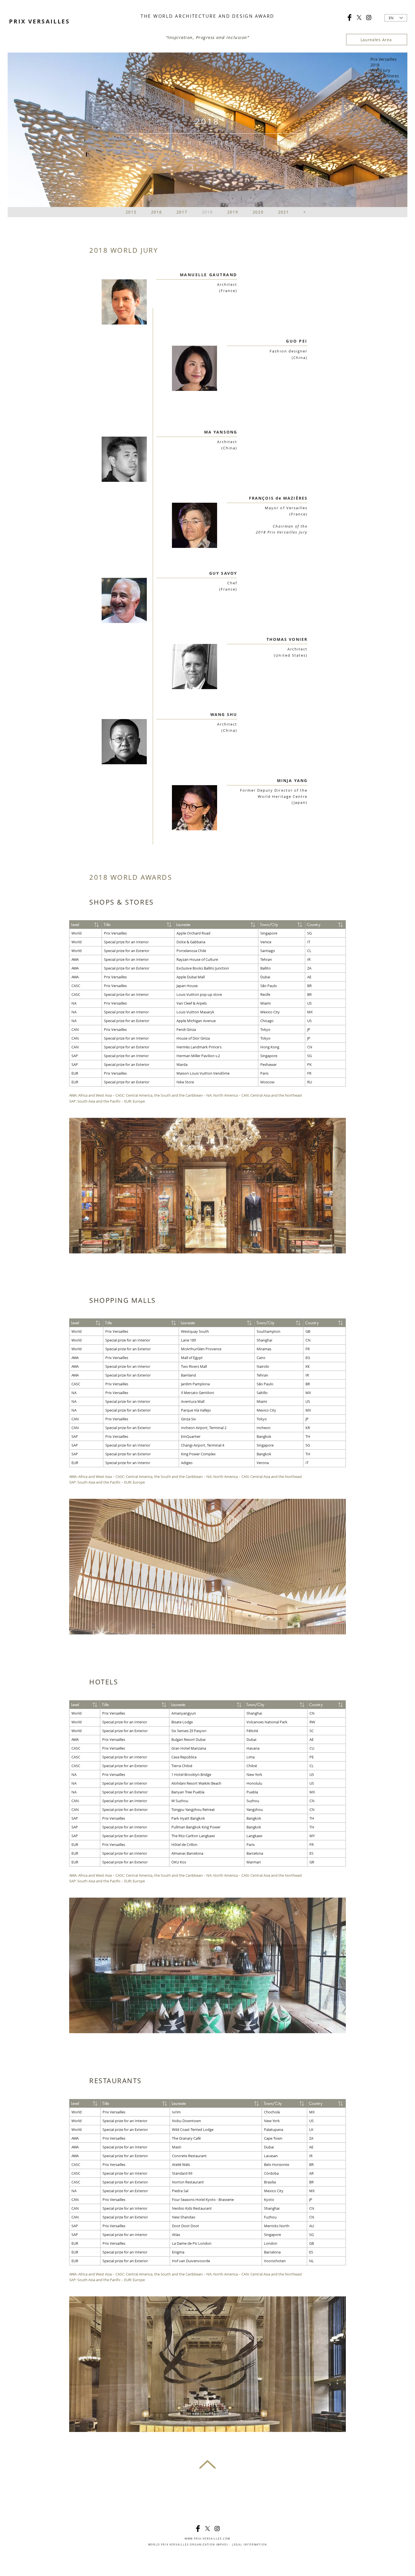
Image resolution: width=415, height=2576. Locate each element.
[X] (359, 18)
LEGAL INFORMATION (250, 2545)
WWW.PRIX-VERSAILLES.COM (207, 2539)
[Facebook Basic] (350, 18)
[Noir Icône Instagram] (369, 18)
